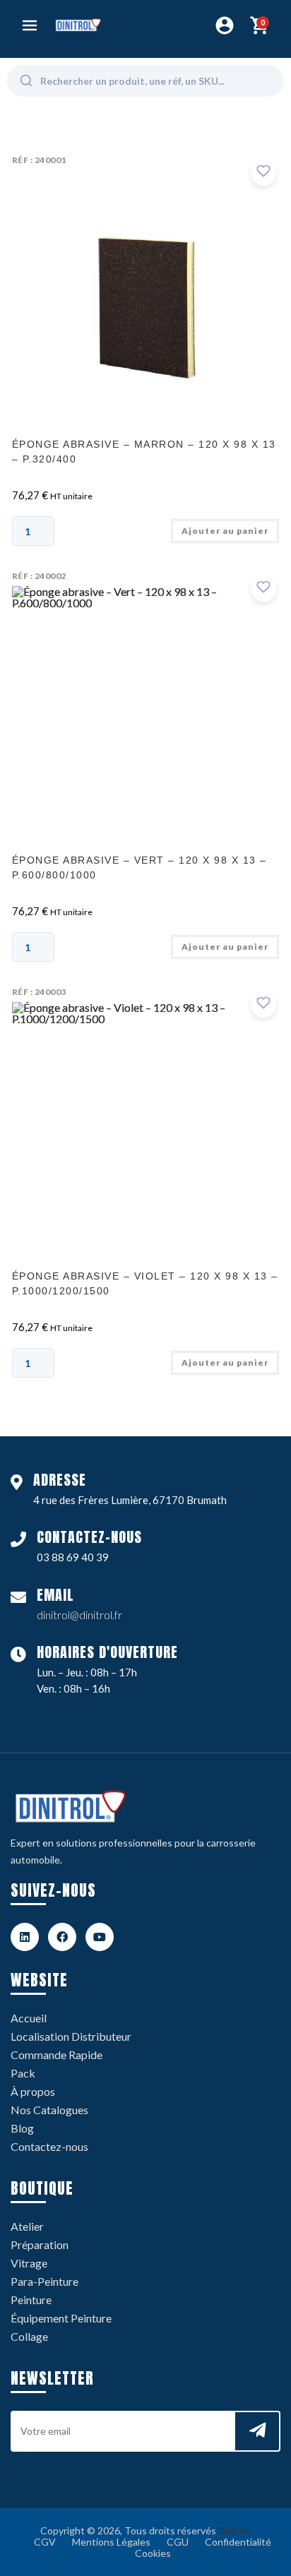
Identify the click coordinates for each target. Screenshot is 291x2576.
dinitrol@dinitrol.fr (79, 1615)
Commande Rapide (57, 2055)
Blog (22, 2128)
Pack (23, 2073)
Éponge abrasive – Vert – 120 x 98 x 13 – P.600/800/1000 (139, 867)
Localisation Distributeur (71, 2036)
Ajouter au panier (225, 531)
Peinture (31, 2300)
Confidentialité (238, 2542)
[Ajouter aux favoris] (263, 173)
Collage (29, 2336)
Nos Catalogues (49, 2110)
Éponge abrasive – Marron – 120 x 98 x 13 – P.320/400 (144, 452)
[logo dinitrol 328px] (78, 25)
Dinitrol (234, 2530)
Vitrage (29, 2263)
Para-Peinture (44, 2281)
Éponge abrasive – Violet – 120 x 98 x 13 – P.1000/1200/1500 (145, 1283)
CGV (45, 2542)
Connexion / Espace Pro (225, 25)
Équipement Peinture (61, 2318)
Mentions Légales (111, 2542)
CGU (178, 2542)
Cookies (153, 2553)
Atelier (27, 2226)
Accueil (29, 2018)
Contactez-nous (49, 2146)
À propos (33, 2091)
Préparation (40, 2244)
